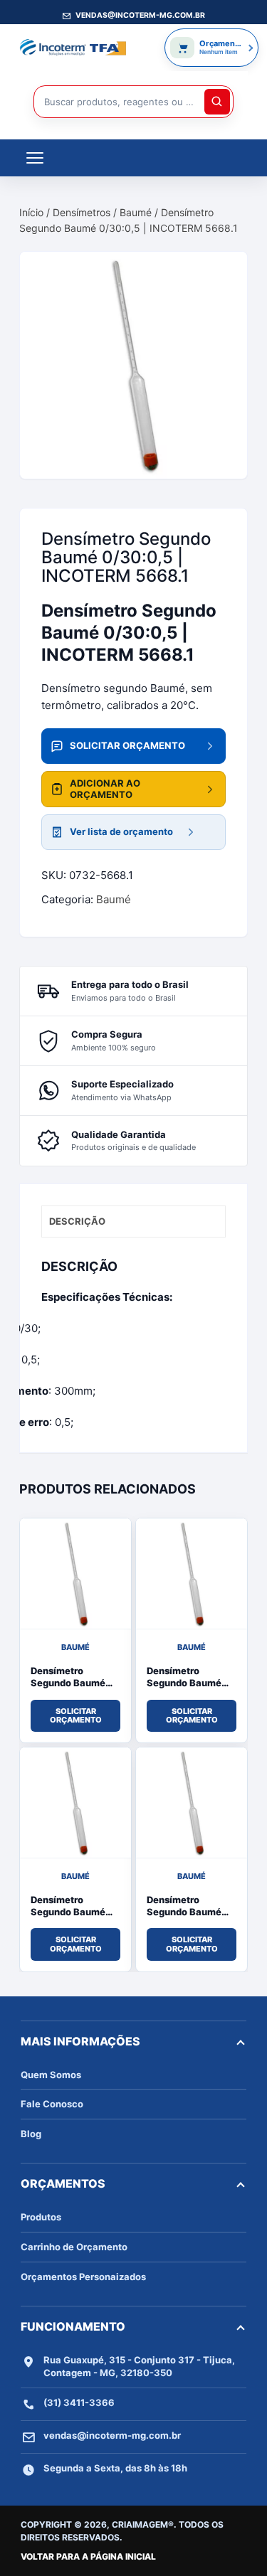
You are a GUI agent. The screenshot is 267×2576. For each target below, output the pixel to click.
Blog (31, 2134)
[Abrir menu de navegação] (35, 158)
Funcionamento (73, 2326)
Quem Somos (51, 2075)
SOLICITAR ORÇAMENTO (127, 745)
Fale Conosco (52, 2104)
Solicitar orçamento (76, 1716)
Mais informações (80, 2041)
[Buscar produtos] (217, 102)
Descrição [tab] (77, 1221)
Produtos (41, 2217)
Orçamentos (63, 2183)
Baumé (136, 212)
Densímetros (82, 212)
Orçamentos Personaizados (83, 2277)
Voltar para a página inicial (88, 2556)
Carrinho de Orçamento (74, 2247)
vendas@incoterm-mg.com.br (112, 2435)
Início (31, 212)
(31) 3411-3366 (79, 2402)
